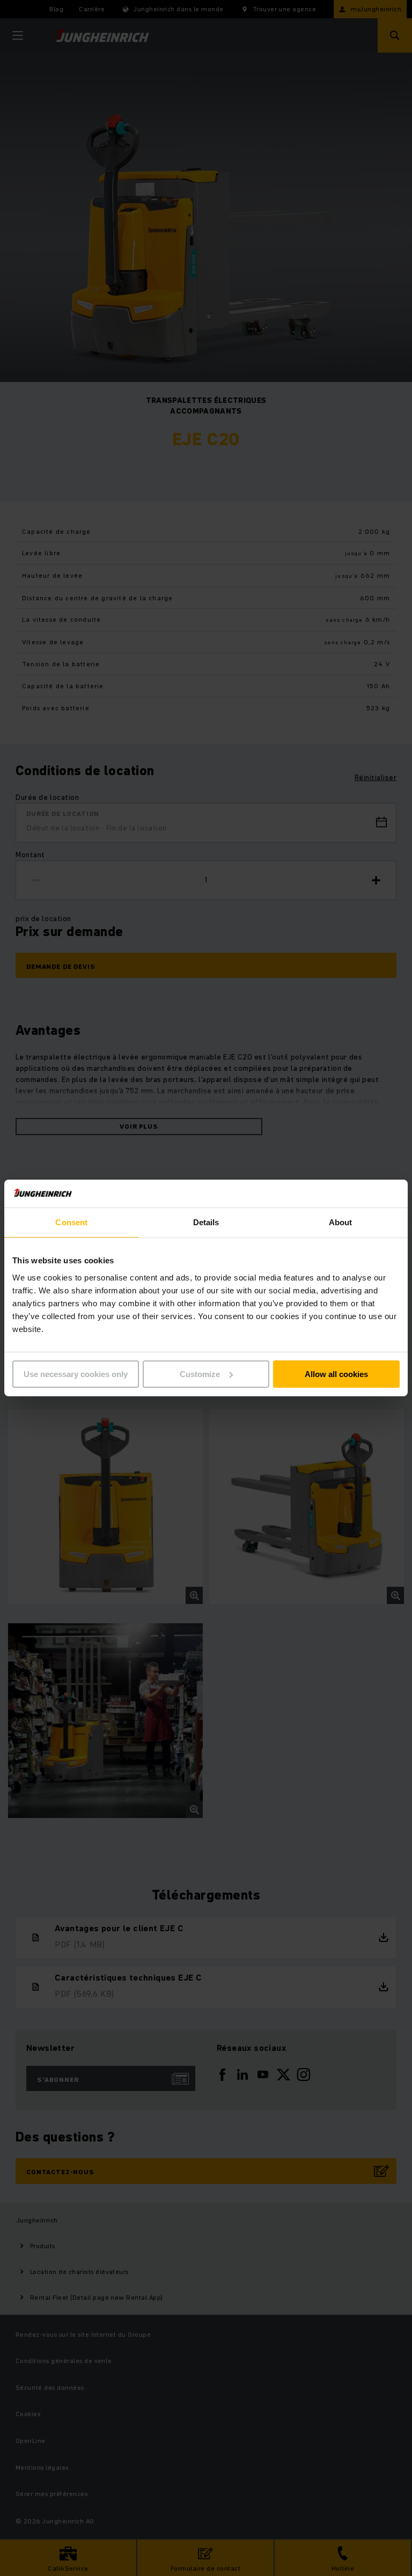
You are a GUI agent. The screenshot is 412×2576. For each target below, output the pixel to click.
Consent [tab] (71, 1222)
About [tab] (341, 1222)
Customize (200, 1374)
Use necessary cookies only (76, 1374)
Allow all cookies (336, 1374)
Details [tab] (206, 1222)
